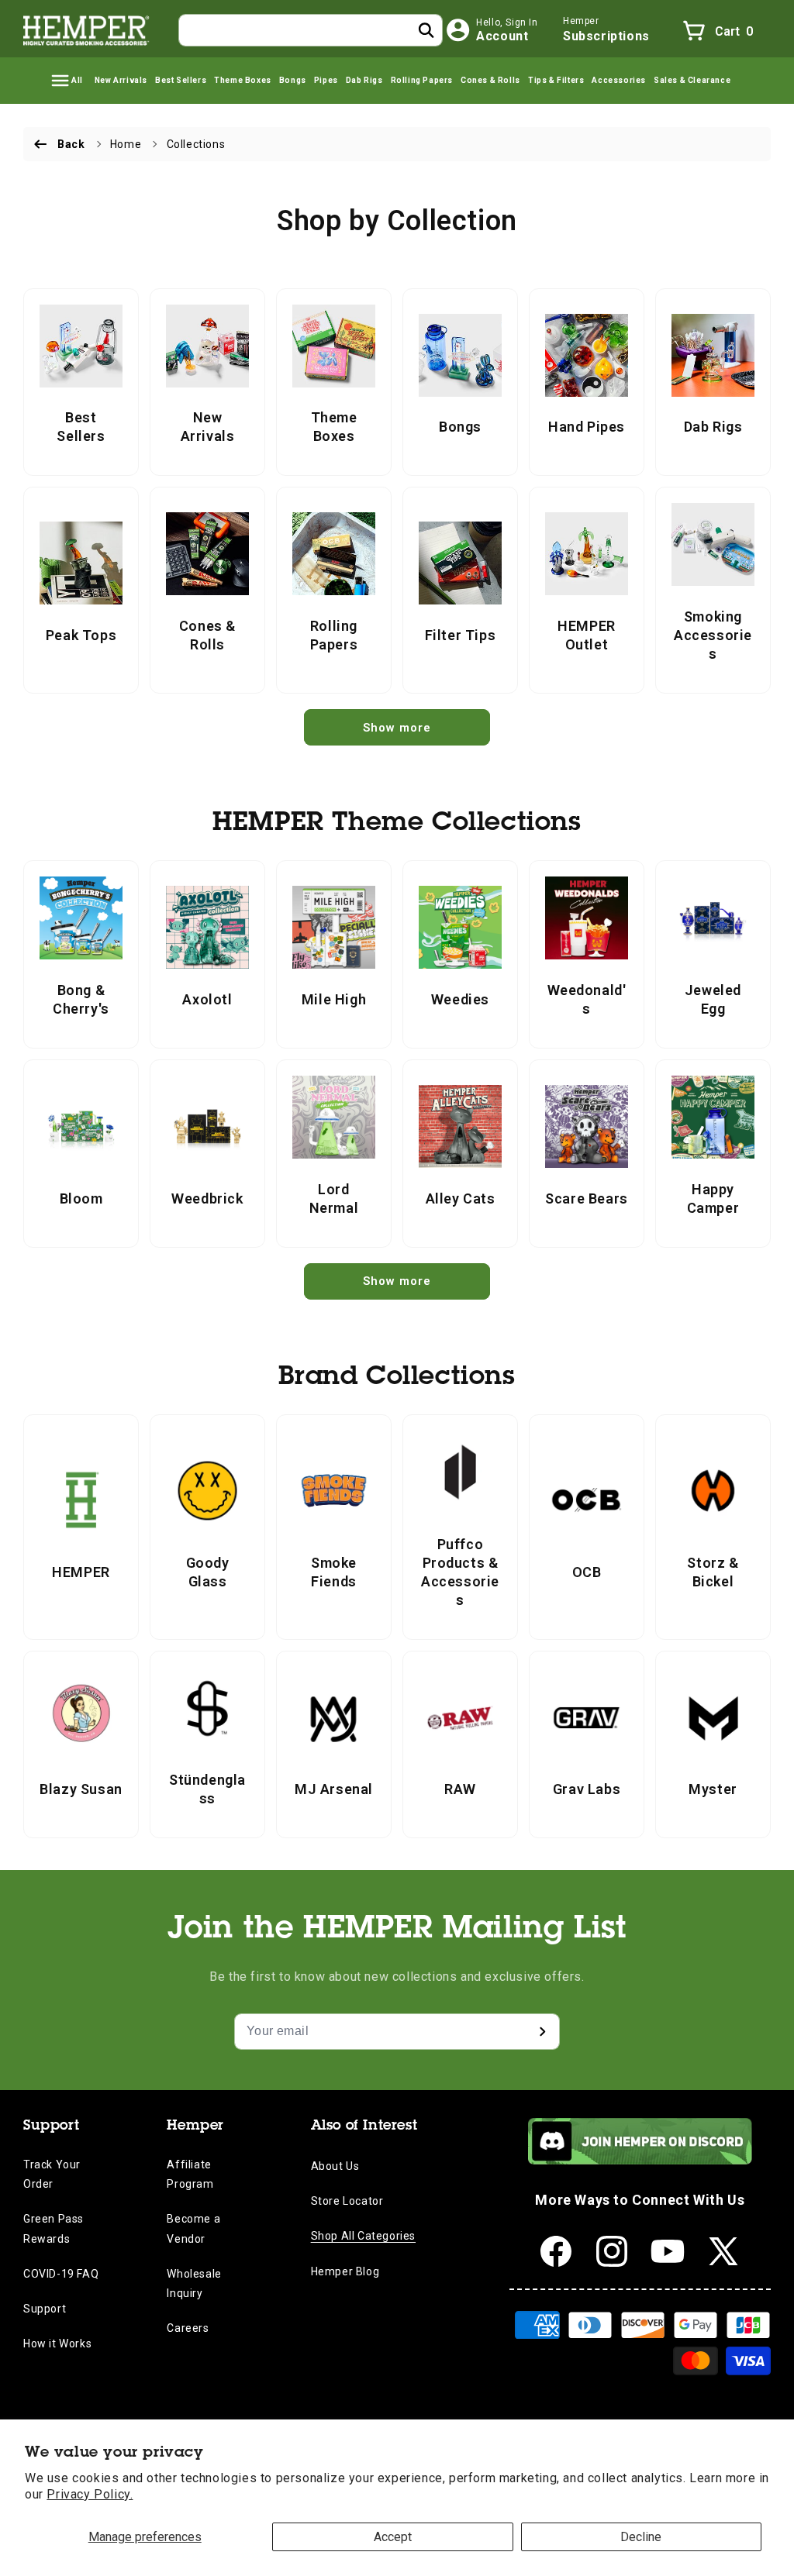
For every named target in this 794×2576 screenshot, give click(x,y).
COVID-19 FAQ (61, 2274)
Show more (397, 728)
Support (45, 2309)
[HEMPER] (87, 30)
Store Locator (347, 2201)
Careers (188, 2328)
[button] (66, 81)
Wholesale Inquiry (194, 2283)
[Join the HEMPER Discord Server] (640, 2160)
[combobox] (311, 30)
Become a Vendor (193, 2228)
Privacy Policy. (90, 2494)
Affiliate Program (190, 2174)
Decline (641, 2537)
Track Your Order (52, 2174)
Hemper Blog (345, 2271)
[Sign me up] (542, 2032)
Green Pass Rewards (54, 2228)
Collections (196, 144)
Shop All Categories (363, 2236)
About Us (335, 2166)
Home (126, 144)
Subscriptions (606, 36)
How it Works (57, 2344)
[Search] (426, 30)
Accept (393, 2537)
